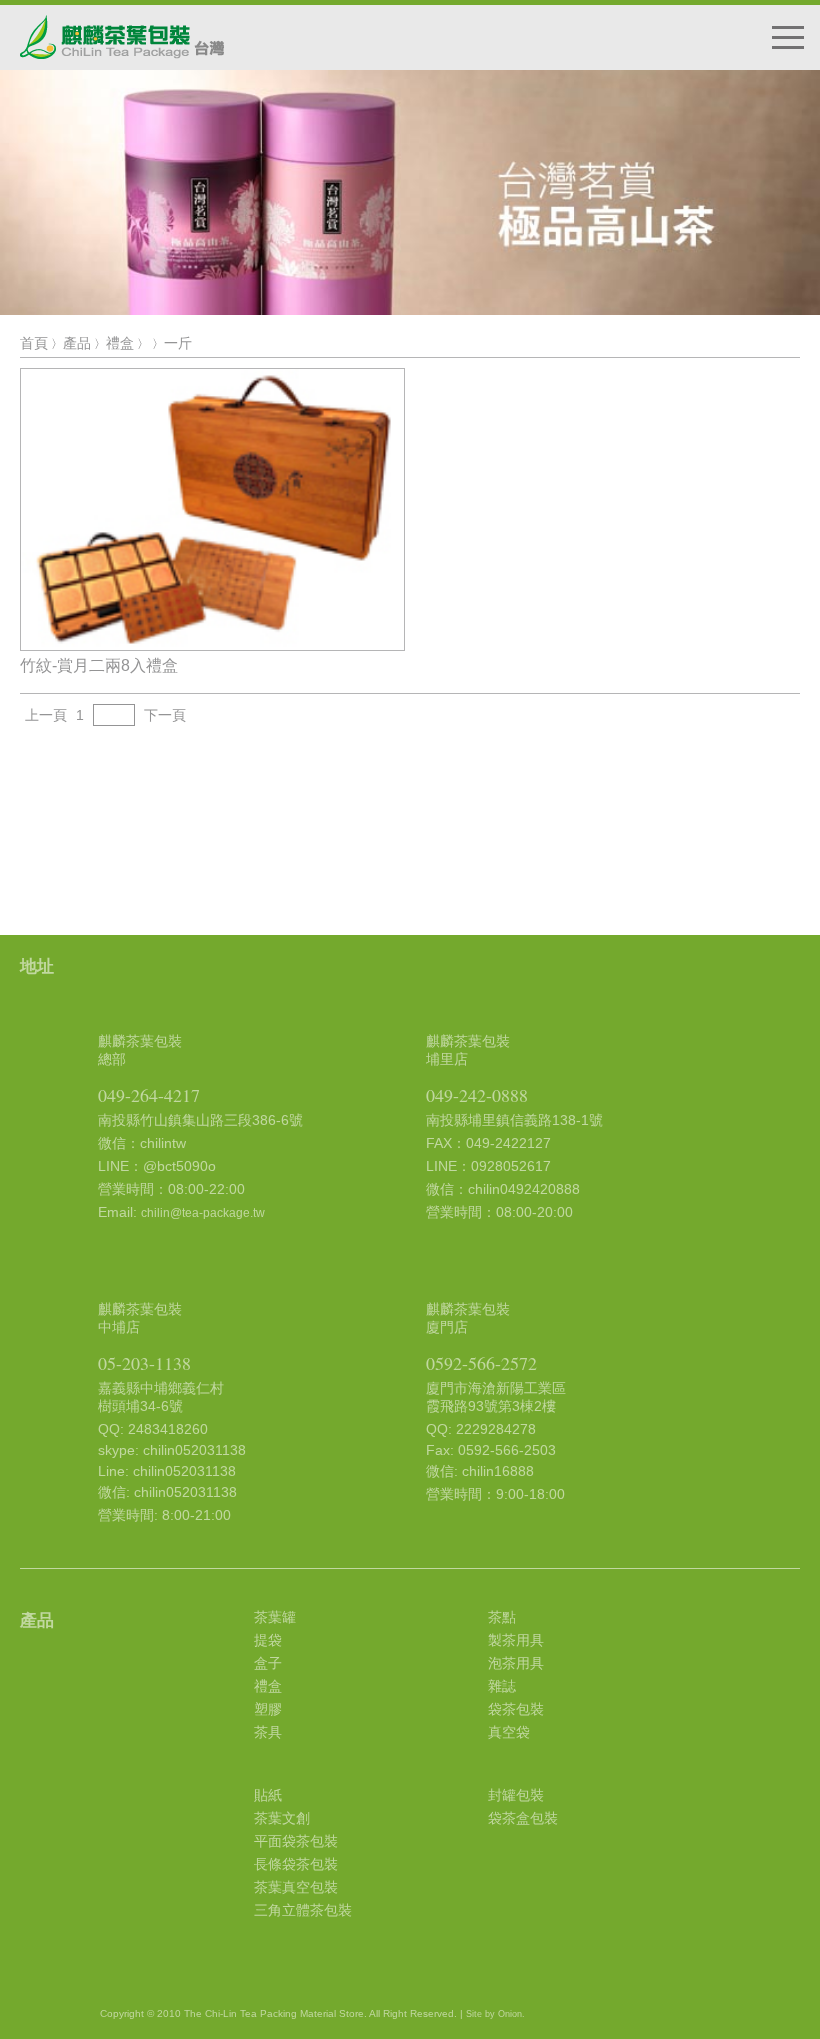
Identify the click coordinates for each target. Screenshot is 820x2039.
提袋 (268, 1640)
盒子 (268, 1663)
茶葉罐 (275, 1617)
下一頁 (165, 715)
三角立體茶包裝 (303, 1910)
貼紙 (268, 1795)
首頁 (34, 343)
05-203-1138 (144, 1363)
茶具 (268, 1732)
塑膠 (268, 1709)
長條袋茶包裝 (296, 1864)
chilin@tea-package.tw (203, 1213)
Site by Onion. (495, 2014)
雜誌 (502, 1686)
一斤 (178, 343)
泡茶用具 (516, 1663)
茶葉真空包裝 (296, 1887)
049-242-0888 (477, 1095)
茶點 (502, 1617)
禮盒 (120, 343)
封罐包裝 (516, 1795)
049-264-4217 (149, 1095)
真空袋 (509, 1732)
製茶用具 (516, 1640)
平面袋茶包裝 (296, 1841)
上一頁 (46, 715)
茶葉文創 (282, 1818)
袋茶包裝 (516, 1709)
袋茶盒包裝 (523, 1818)
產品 (77, 343)
